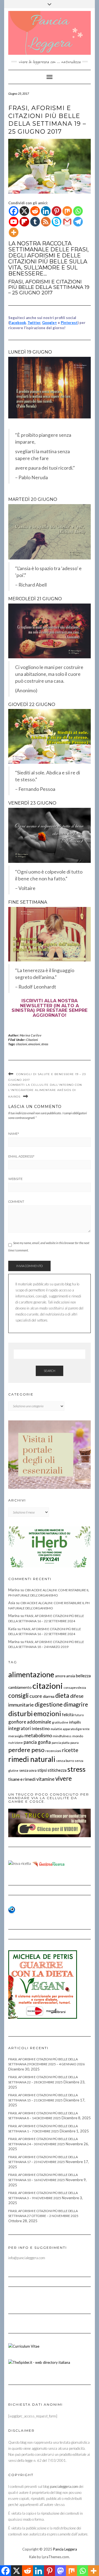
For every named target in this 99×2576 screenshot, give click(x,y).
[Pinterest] (57, 211)
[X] (24, 211)
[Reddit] (35, 211)
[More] (14, 232)
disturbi (20, 1713)
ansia (71, 1676)
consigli (18, 1695)
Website (15, 1179)
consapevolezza (75, 1688)
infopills (75, 1722)
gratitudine (60, 1722)
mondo (78, 1736)
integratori (20, 1728)
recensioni (53, 1751)
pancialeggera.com (64, 2486)
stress (45, 1044)
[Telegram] (78, 222)
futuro (79, 1715)
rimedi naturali (32, 1759)
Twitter (34, 323)
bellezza (83, 1676)
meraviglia (16, 1736)
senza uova (28, 1770)
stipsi (42, 1770)
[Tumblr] (35, 222)
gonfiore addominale (30, 1722)
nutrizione (16, 1743)
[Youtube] (14, 222)
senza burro (65, 1761)
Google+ (50, 323)
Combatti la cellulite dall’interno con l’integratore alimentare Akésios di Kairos (45, 1091)
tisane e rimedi (22, 1779)
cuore (36, 1696)
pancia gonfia (37, 1742)
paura (75, 1743)
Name (14, 1134)
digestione (49, 1704)
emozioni (34, 1044)
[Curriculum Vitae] (24, 2346)
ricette (70, 1750)
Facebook (18, 323)
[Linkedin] (46, 211)
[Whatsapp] (78, 211)
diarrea (49, 1696)
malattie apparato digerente (70, 1729)
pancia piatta (61, 1743)
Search (50, 1371)
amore (60, 1676)
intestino (41, 1728)
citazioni (22, 1044)
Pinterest (69, 323)
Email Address (21, 1156)
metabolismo (38, 1735)
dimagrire (76, 1704)
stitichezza (57, 1770)
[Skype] (57, 222)
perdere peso (26, 1750)
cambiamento (20, 1687)
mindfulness (62, 1736)
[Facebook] (14, 211)
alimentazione (31, 1674)
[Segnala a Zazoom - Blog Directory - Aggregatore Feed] (12, 1909)
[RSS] (46, 222)
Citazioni (32, 1040)
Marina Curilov (31, 1035)
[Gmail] (67, 222)
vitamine (45, 1779)
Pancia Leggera (65, 2549)
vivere (64, 1778)
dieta (62, 1695)
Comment (16, 1202)
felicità (68, 1715)
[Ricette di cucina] (49, 1863)
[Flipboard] (24, 222)
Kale (33, 2557)
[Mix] (67, 211)
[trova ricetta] (20, 1863)
